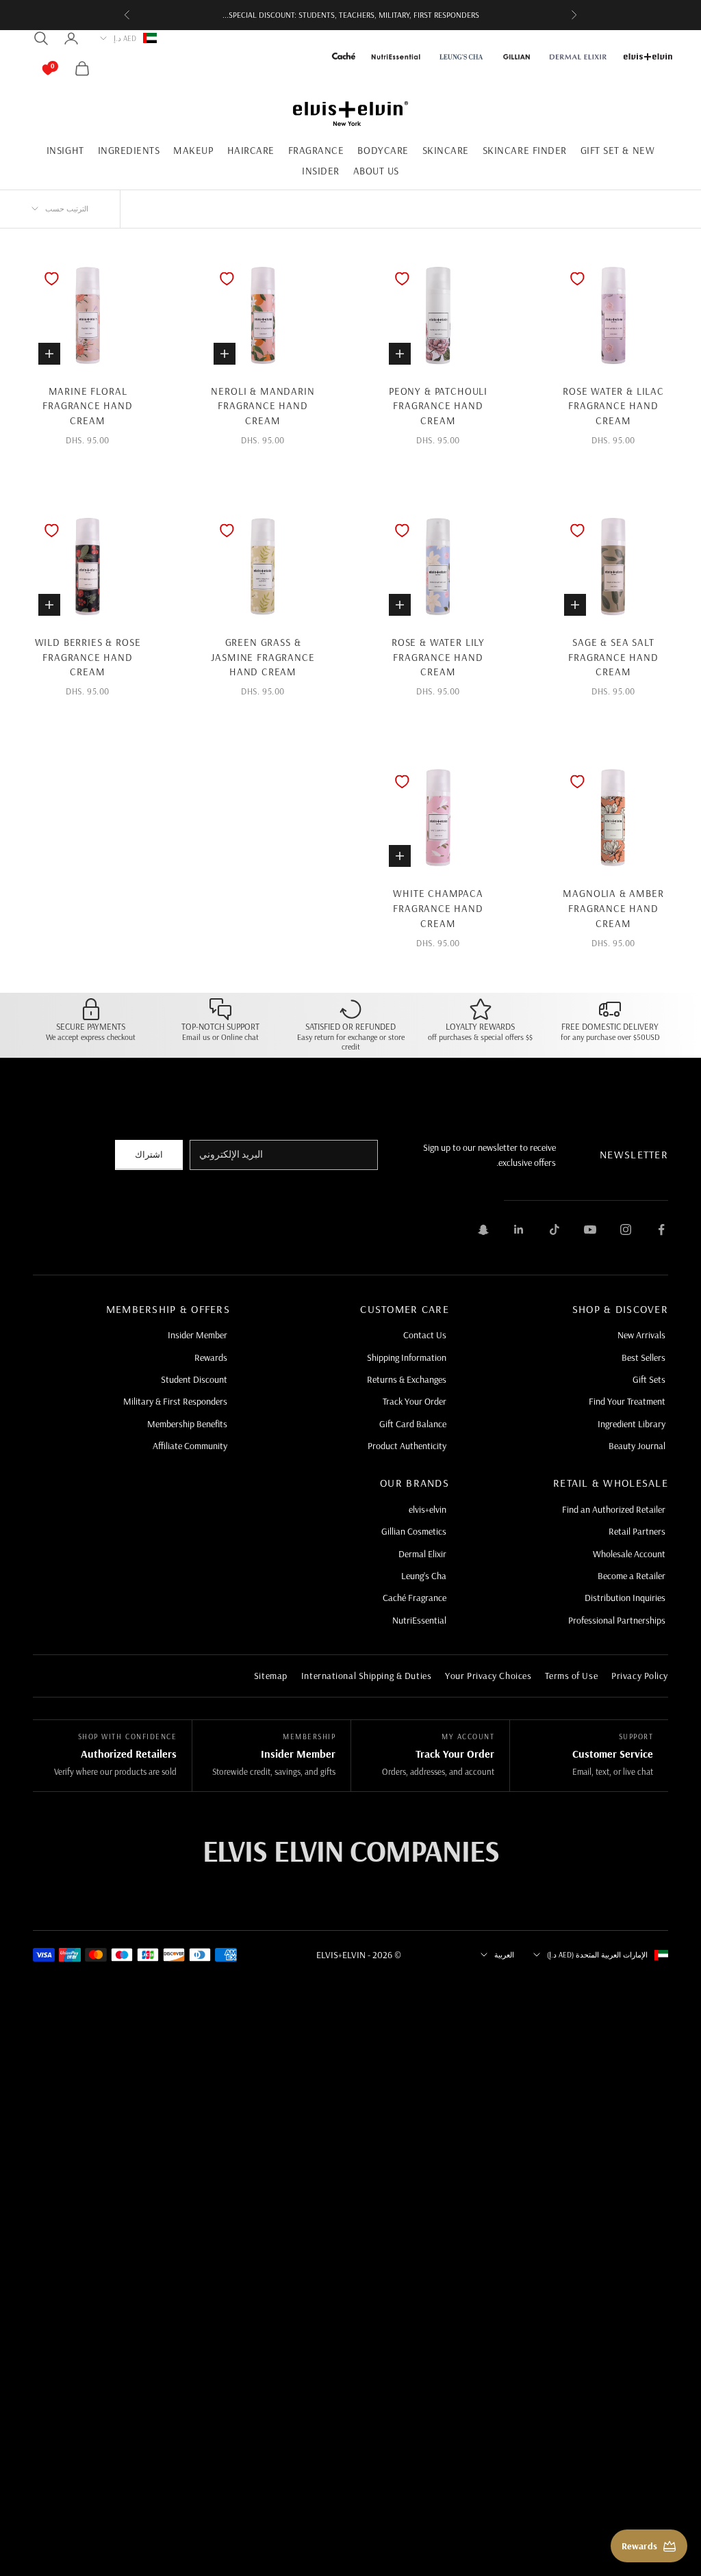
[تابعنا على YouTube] (590, 1230)
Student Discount (194, 1379)
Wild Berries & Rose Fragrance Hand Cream (88, 657)
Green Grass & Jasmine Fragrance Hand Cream (263, 657)
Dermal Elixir (422, 1554)
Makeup (193, 150)
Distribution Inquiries (625, 1598)
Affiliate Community (190, 1446)
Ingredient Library (632, 1424)
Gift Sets (649, 1379)
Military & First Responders (175, 1401)
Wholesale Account (629, 1554)
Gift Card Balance (413, 1424)
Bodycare (383, 150)
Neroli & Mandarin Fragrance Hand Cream (263, 406)
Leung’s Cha (424, 1576)
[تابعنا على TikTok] (555, 1230)
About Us (376, 171)
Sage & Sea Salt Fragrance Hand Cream (613, 657)
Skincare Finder (525, 150)
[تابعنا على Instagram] (626, 1230)
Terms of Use (571, 1676)
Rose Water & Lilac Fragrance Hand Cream (613, 406)
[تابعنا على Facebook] (661, 1230)
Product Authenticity (407, 1446)
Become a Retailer (632, 1576)
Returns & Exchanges (407, 1379)
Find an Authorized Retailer (614, 1509)
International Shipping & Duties (366, 1676)
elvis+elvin (428, 1509)
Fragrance (316, 150)
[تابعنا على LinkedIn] (519, 1230)
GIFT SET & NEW (617, 150)
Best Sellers (643, 1357)
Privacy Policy (640, 1676)
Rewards (211, 1357)
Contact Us (425, 1335)
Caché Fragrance (415, 1598)
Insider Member (197, 1335)
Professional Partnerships (617, 1620)
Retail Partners (637, 1531)
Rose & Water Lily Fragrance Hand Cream (438, 657)
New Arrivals (641, 1335)
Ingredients (129, 150)
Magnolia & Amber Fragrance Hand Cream (613, 908)
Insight (65, 150)
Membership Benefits (187, 1424)
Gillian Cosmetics (414, 1531)
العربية (504, 1955)
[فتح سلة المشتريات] (62, 68)
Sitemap (271, 1676)
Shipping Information (407, 1357)
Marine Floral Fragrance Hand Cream (88, 406)
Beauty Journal (637, 1446)
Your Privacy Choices (488, 1676)
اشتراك (149, 1154)
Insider (321, 171)
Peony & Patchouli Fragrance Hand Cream (438, 406)
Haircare (251, 150)
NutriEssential (419, 1620)
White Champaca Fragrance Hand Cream (438, 908)
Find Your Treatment (627, 1401)
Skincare (446, 150)
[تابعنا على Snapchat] (483, 1230)
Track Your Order (415, 1401)
